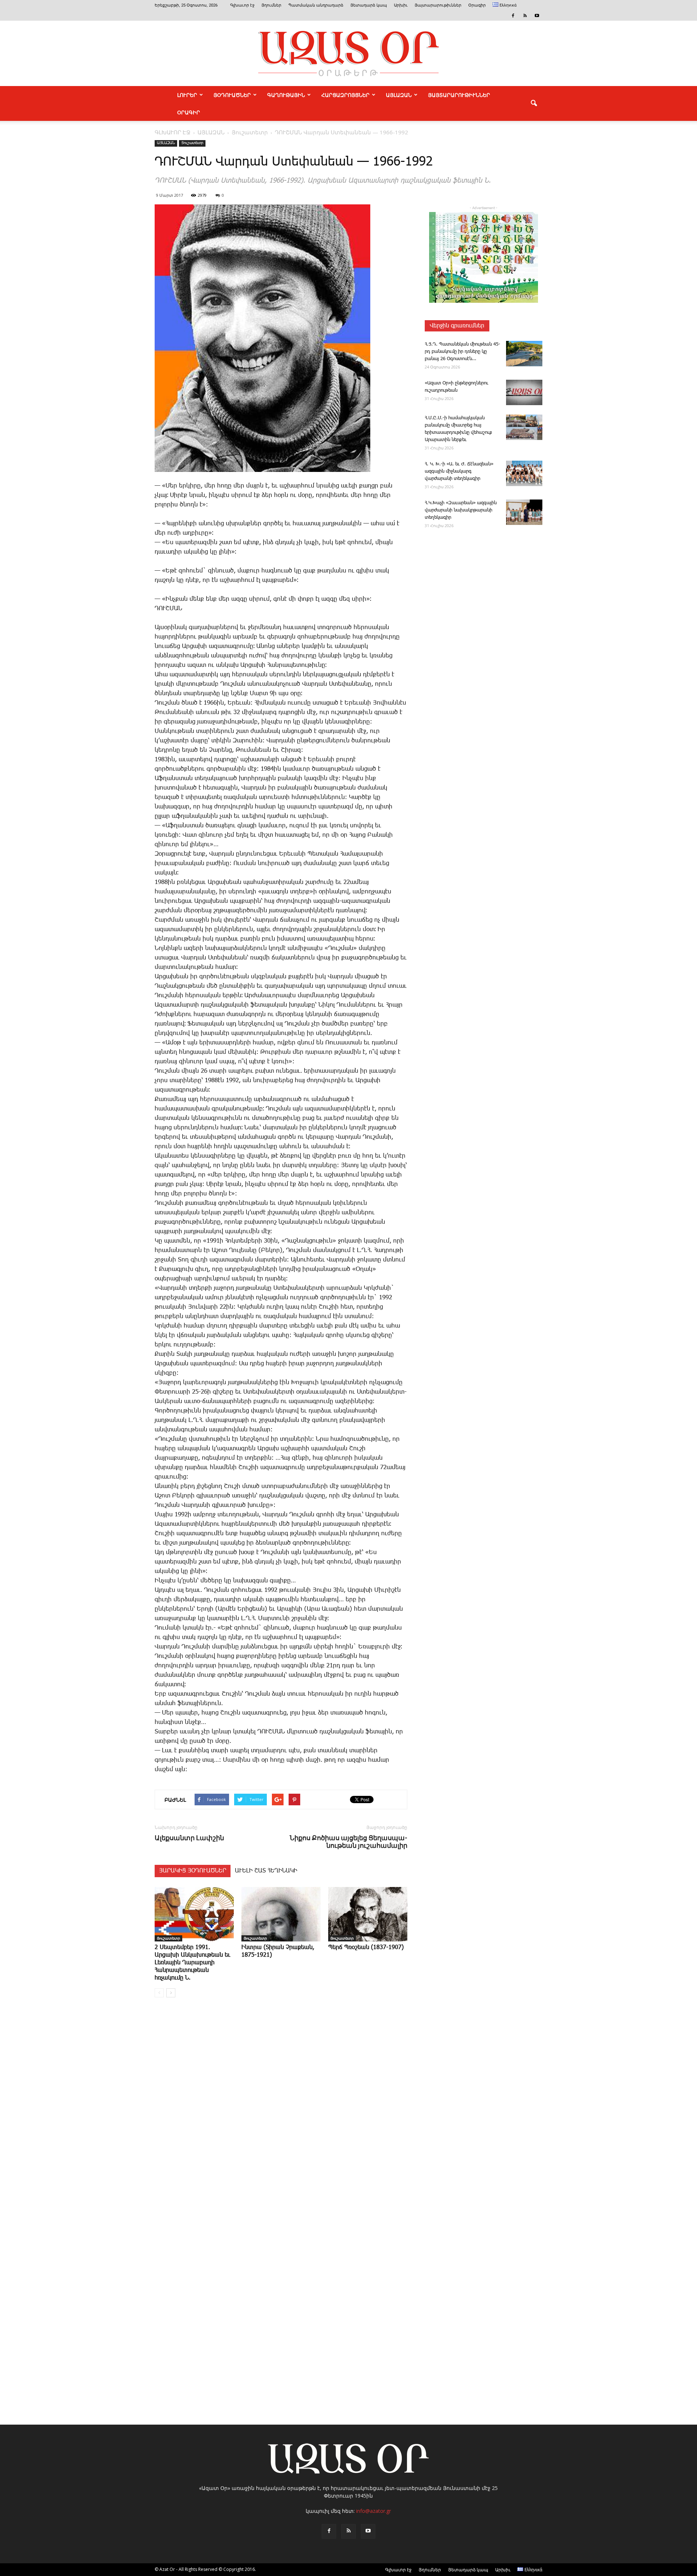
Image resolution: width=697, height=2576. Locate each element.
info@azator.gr (374, 2511)
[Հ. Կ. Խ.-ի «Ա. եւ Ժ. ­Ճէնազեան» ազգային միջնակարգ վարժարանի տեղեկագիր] (524, 473)
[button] (534, 103)
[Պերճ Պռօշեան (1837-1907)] (368, 1914)
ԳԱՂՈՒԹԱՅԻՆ (286, 95)
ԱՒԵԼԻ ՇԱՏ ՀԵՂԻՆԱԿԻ (266, 1871)
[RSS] (525, 16)
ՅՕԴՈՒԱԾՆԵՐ (232, 95)
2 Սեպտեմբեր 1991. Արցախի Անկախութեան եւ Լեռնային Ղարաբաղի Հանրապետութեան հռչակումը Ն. (192, 1963)
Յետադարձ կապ (369, 5)
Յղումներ (271, 5)
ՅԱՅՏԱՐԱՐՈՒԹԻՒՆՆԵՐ (459, 95)
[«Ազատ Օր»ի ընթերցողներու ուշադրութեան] (524, 392)
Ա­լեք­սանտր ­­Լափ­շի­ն (189, 1838)
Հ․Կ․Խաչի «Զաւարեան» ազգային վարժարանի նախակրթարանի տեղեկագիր (461, 510)
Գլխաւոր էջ (242, 5)
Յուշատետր (192, 143)
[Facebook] (513, 16)
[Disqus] (281, 2113)
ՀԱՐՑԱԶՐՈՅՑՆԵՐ (345, 95)
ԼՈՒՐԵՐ (187, 95)
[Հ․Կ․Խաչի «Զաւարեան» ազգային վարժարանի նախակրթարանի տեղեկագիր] (524, 512)
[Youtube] (537, 16)
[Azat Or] (348, 53)
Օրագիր (477, 5)
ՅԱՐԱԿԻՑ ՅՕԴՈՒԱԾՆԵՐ (193, 1871)
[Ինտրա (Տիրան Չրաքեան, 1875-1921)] (281, 1914)
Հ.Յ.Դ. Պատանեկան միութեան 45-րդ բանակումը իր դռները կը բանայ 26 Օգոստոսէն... (462, 352)
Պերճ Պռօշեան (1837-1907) (366, 1947)
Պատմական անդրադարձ (316, 5)
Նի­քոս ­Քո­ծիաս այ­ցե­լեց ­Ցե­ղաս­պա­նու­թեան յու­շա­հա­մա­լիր (348, 1842)
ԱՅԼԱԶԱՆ (399, 95)
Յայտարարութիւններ (438, 5)
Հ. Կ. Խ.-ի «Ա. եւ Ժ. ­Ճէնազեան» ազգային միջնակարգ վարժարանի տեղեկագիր (459, 471)
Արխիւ (401, 5)
